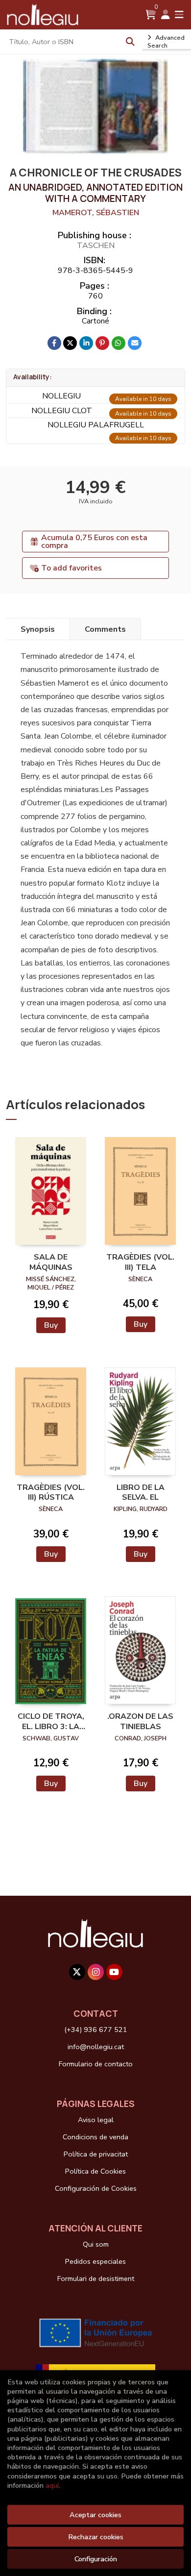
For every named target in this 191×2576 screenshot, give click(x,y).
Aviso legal (96, 2120)
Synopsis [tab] (38, 629)
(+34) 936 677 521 (96, 2030)
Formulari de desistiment (96, 2279)
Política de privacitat (96, 2154)
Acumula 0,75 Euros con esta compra (94, 542)
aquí (52, 2485)
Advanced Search (166, 42)
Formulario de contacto (96, 2064)
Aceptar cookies (95, 2515)
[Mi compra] (151, 15)
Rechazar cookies (96, 2537)
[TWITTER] (77, 1972)
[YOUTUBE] (114, 1972)
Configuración (96, 2559)
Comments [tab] (105, 629)
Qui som (96, 2244)
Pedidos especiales (95, 2261)
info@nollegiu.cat (96, 2047)
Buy (51, 1325)
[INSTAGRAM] (96, 1972)
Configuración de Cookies (96, 2188)
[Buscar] (130, 42)
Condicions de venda (95, 2137)
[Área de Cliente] (166, 15)
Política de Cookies (95, 2171)
